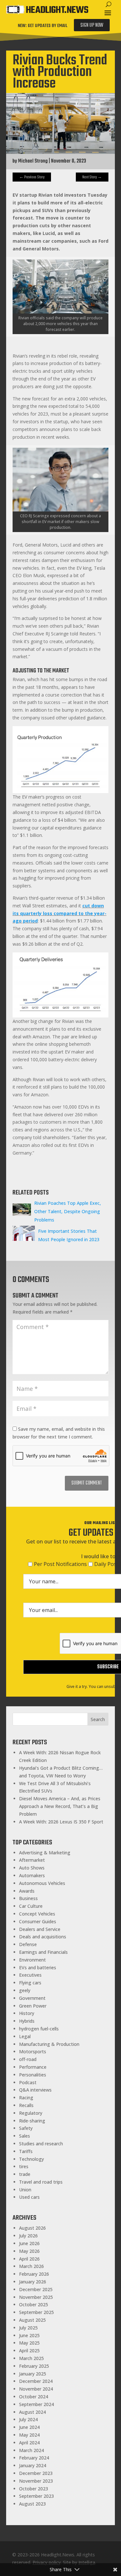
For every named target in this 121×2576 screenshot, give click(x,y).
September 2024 (36, 2404)
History (27, 2013)
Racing (26, 2098)
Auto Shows (32, 1868)
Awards (27, 1891)
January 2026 (33, 2282)
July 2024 (28, 2419)
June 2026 (29, 2243)
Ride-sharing (32, 2121)
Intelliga (87, 2562)
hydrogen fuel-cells (39, 2029)
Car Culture (31, 1906)
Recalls (26, 2105)
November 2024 (36, 2389)
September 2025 (36, 2312)
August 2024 (32, 2412)
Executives (30, 1975)
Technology (31, 2159)
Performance (33, 2067)
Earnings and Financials (43, 1952)
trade (25, 2174)
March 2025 (31, 2358)
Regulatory (31, 2113)
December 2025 (36, 2289)
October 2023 (34, 2489)
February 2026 (34, 2274)
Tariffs (26, 2151)
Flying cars (30, 1983)
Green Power (33, 2006)
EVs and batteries (38, 1967)
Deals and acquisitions (43, 1937)
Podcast (28, 2082)
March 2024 (31, 2450)
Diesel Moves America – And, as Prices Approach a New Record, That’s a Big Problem (60, 1806)
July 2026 (28, 2236)
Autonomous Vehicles (42, 1883)
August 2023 (32, 2504)
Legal (25, 2036)
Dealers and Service (40, 1929)
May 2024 (29, 2435)
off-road (28, 2059)
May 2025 (29, 2343)
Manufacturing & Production (49, 2044)
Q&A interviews (35, 2090)
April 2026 (29, 2259)
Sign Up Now (92, 25)
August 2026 (32, 2228)
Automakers (32, 1875)
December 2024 (36, 2381)
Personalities (33, 2075)
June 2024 (29, 2427)
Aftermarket (32, 1860)
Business (28, 1898)
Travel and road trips (41, 2182)
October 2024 (34, 2397)
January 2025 (33, 2374)
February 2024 (34, 2458)
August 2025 (32, 2320)
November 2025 (36, 2297)
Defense (28, 1944)
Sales (25, 2136)
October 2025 (34, 2304)
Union (25, 2190)
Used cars (29, 2197)
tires (24, 2166)
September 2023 (36, 2496)
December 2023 (36, 2473)
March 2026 (31, 2266)
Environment (32, 1960)
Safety (26, 2128)
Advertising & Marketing (45, 1853)
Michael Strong (33, 161)
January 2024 (33, 2465)
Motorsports (33, 2051)
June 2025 (29, 2335)
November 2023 (36, 2481)
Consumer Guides (38, 1921)
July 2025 (28, 2328)
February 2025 (34, 2366)
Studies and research (41, 2144)
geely (25, 1990)
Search (98, 1719)
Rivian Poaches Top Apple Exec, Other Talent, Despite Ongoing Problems (68, 1211)
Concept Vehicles (37, 1914)
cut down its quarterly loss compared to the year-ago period (60, 913)
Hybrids (27, 2021)
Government (32, 1998)
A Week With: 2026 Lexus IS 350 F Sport (61, 1822)
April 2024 (29, 2443)
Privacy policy (47, 2562)
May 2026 (29, 2251)
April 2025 (29, 2351)
